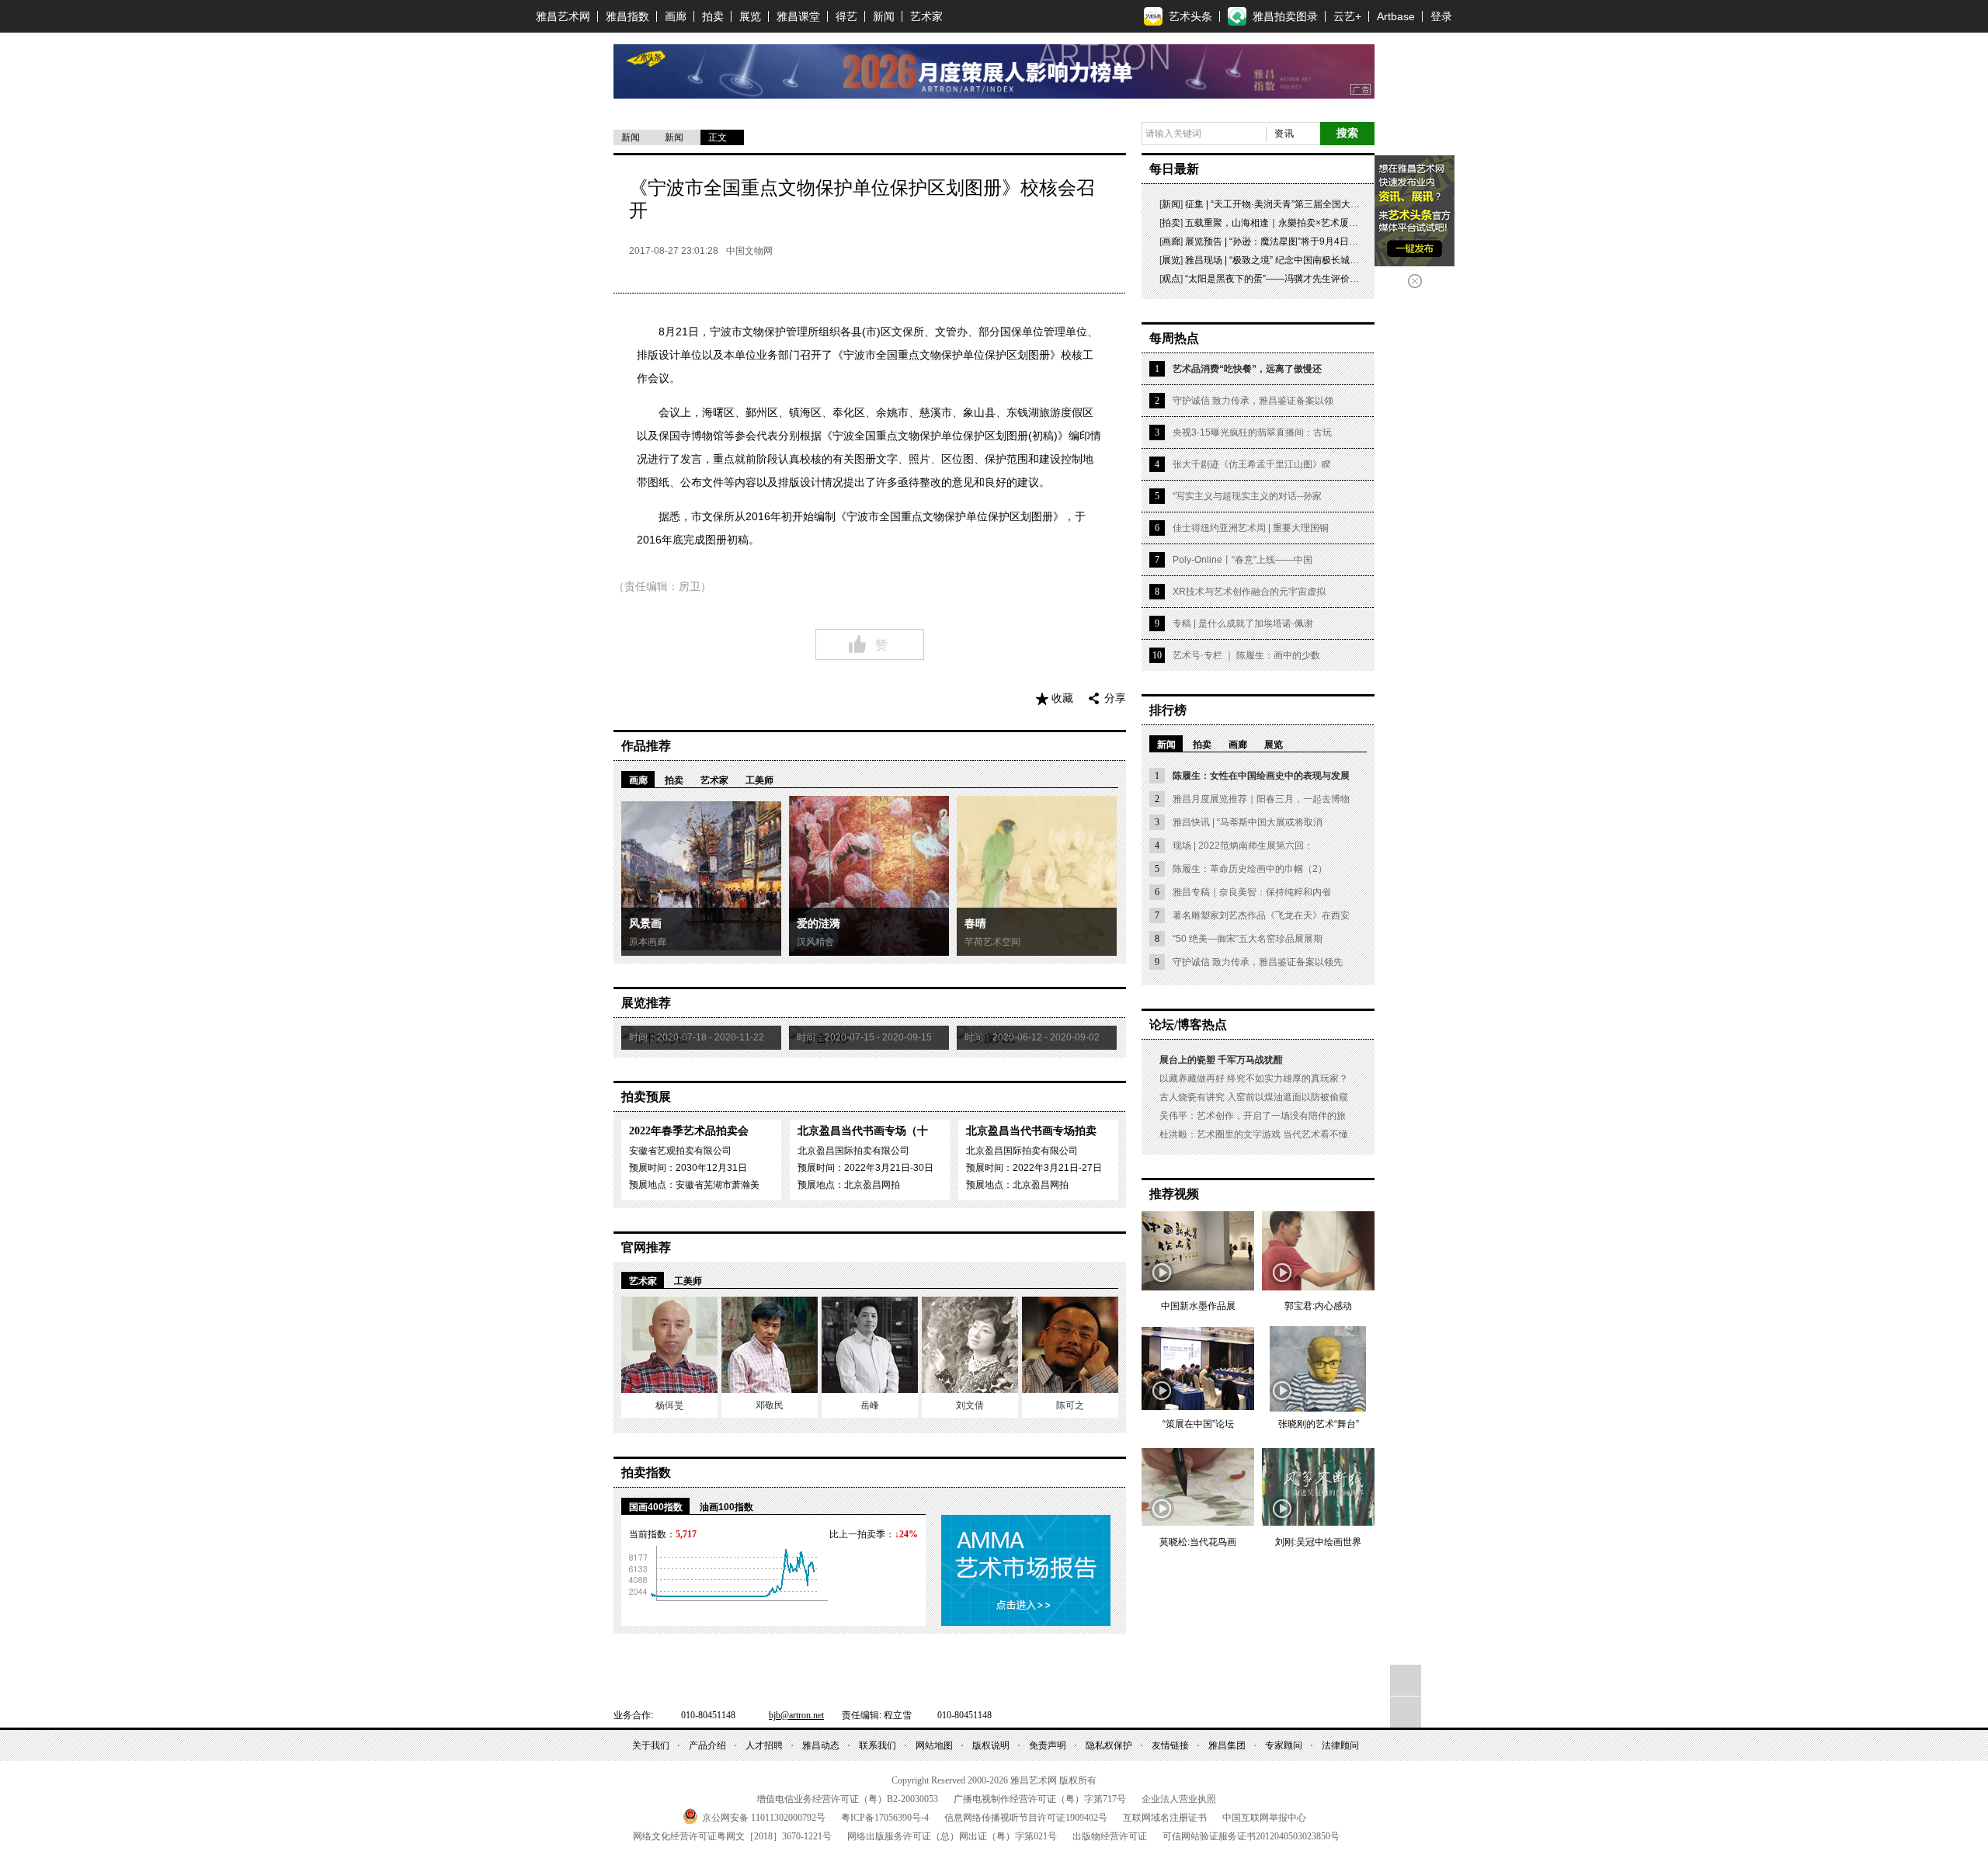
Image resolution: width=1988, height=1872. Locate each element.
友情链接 (1170, 1745)
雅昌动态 (821, 1745)
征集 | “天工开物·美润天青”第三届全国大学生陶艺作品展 (1300, 204)
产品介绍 (707, 1745)
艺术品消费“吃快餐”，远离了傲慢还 (1247, 369)
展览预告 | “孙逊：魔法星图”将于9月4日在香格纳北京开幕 (1304, 241)
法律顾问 (1340, 1745)
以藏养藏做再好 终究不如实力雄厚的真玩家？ (1254, 1078)
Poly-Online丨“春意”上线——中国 (1242, 560)
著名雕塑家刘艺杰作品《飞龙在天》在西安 (1261, 915)
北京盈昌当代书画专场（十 (863, 1131)
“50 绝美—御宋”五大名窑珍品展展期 (1248, 939)
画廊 (676, 16)
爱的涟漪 (818, 924)
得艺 (846, 16)
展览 (750, 16)
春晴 (975, 924)
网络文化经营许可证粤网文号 (732, 1836)
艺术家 (926, 16)
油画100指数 (726, 1507)
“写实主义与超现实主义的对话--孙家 (1247, 496)
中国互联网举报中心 (1264, 1818)
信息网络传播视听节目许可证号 (1026, 1818)
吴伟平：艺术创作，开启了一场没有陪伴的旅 (1253, 1116)
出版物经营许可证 (1110, 1836)
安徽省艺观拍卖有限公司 (680, 1151)
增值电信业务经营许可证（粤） (847, 1799)
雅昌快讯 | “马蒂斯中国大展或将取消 (1248, 822)
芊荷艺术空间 (992, 942)
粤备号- (885, 1818)
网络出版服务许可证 (952, 1836)
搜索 (1347, 133)
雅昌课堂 (798, 16)
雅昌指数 (627, 16)
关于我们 (651, 1745)
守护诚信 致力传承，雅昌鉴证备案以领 (1253, 401)
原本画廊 (648, 942)
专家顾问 (1284, 1745)
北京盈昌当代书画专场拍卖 (1031, 1131)
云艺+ (1347, 16)
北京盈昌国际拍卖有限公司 (853, 1151)
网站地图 (934, 1745)
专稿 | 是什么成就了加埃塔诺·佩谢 (1243, 623)
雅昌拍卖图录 (1285, 16)
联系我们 (878, 1745)
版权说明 (991, 1745)
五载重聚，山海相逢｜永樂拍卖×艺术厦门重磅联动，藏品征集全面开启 (1332, 223)
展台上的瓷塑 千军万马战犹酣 (1221, 1060)
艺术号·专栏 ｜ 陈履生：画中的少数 (1246, 655)
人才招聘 (764, 1745)
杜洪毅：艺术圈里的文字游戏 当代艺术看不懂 (1254, 1134)
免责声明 (1048, 1745)
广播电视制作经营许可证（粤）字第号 (1040, 1799)
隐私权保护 (1109, 1745)
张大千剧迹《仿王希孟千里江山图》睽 (1252, 464)
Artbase (1396, 16)
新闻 (884, 16)
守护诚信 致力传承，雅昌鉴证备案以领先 (1258, 962)
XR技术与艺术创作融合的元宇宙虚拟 (1249, 592)
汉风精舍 (815, 942)
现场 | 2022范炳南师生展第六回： (1243, 846)
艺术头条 (1190, 16)
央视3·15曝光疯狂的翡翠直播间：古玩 (1252, 432)
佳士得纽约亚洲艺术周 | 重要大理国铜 (1251, 528)
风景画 (645, 924)
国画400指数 (656, 1507)
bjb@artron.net (796, 1715)
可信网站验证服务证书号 (1251, 1836)
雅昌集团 (1227, 1745)
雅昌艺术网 (563, 16)
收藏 (1062, 698)
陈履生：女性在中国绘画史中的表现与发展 (1261, 776)
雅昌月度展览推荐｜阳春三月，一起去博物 (1261, 799)
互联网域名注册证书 (1165, 1818)
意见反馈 (1406, 1712)
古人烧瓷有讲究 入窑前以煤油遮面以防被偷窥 (1254, 1097)
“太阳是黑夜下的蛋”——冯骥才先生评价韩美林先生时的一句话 (1314, 279)
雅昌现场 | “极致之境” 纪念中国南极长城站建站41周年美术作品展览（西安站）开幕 (1357, 260)
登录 (1441, 16)
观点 (1171, 279)
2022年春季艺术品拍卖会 (689, 1131)
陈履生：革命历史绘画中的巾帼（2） (1250, 869)
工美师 (759, 780)
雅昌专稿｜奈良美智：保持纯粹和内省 (1252, 892)
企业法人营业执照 (1179, 1799)
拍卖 (713, 16)
